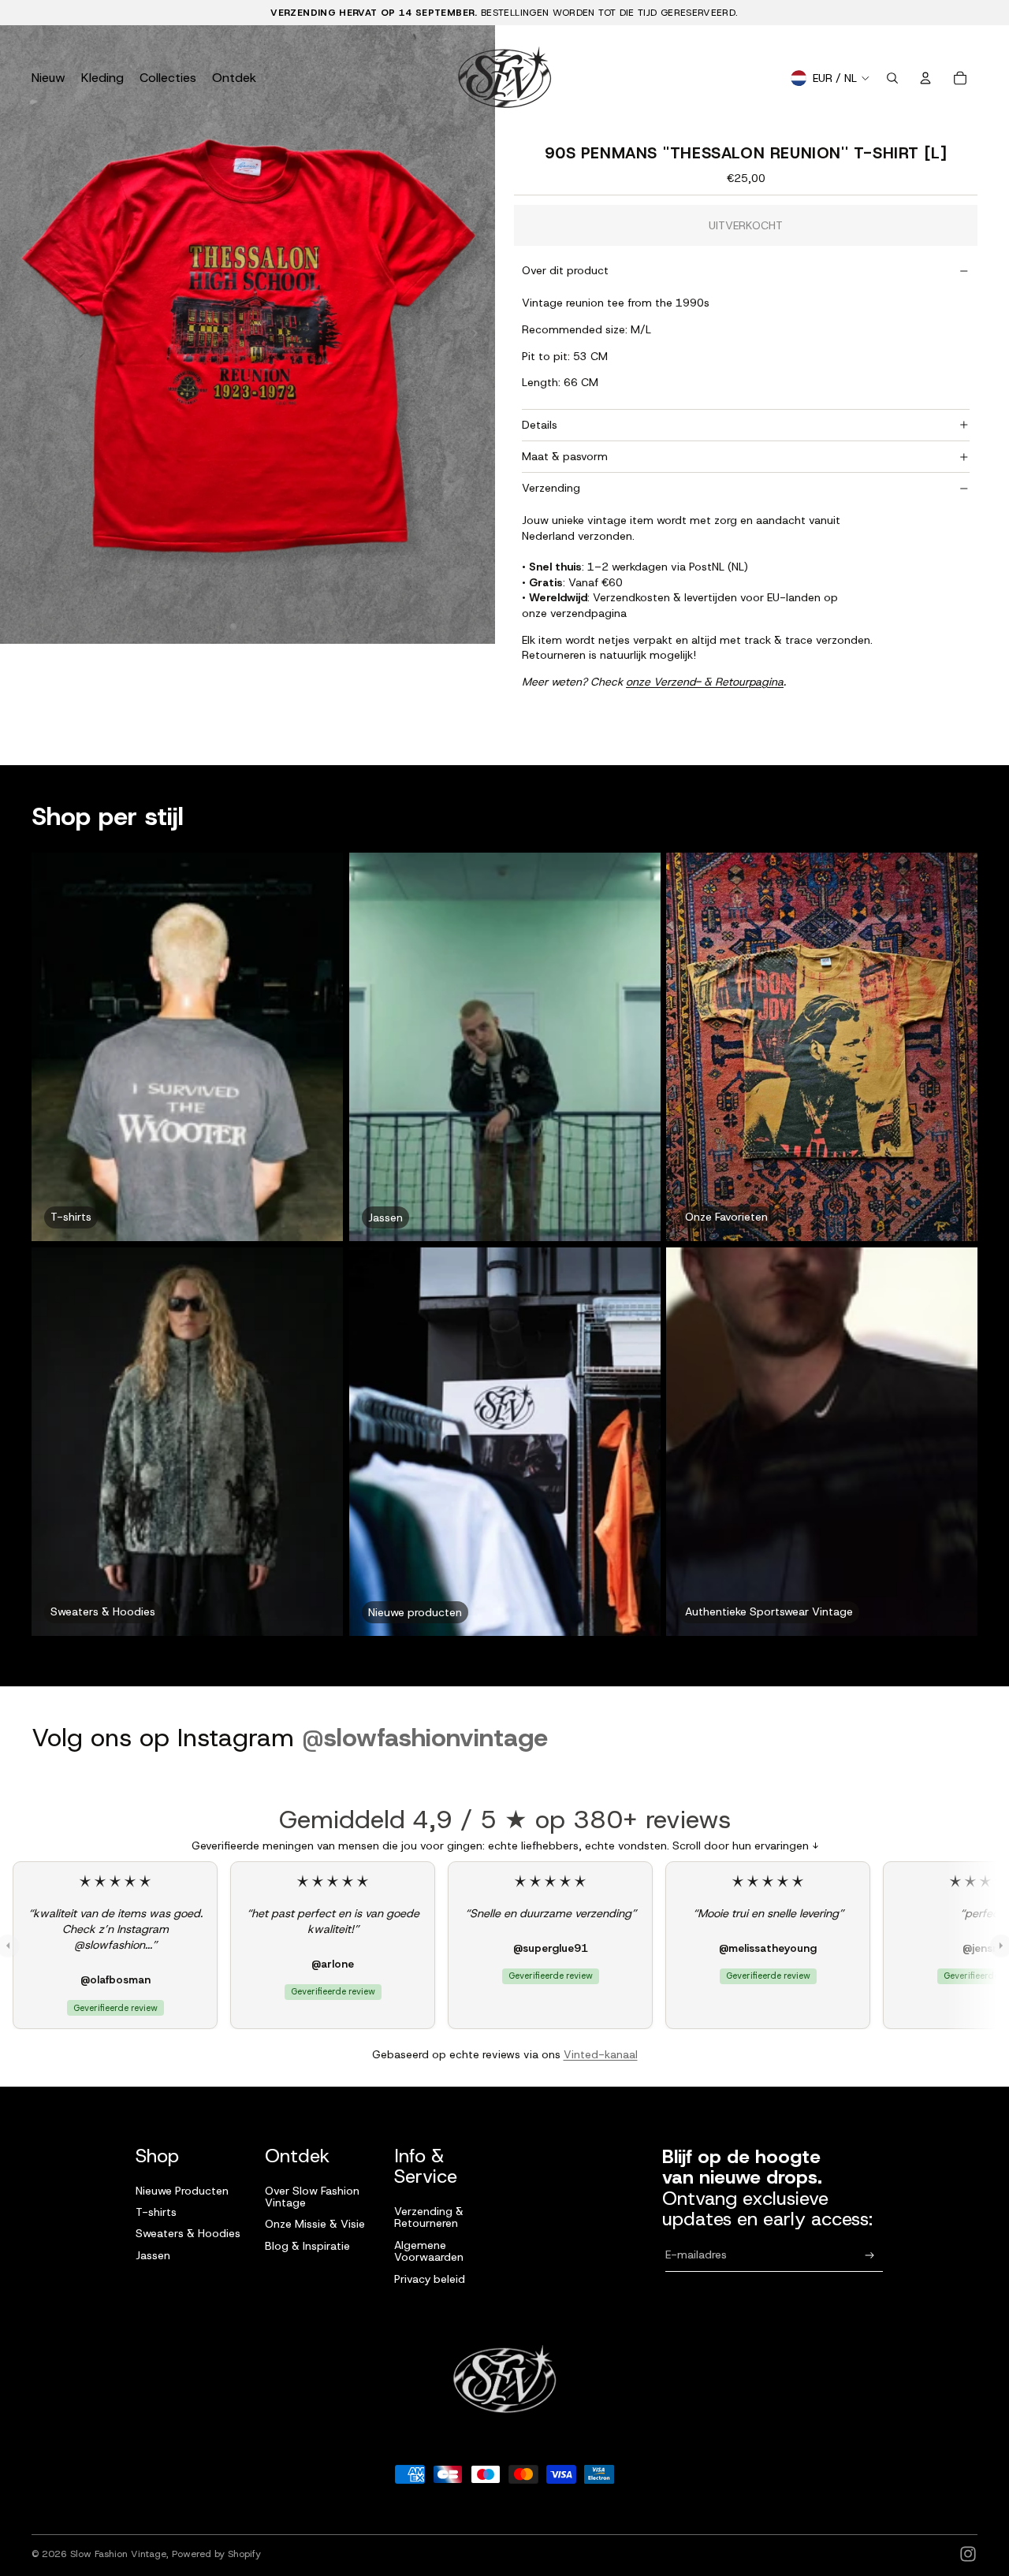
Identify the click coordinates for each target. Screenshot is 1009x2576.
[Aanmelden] (870, 2256)
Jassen (153, 2255)
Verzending (551, 488)
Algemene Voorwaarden (429, 2251)
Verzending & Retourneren (429, 2217)
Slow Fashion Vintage (118, 2554)
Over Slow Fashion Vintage (312, 2197)
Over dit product (565, 270)
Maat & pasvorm (565, 456)
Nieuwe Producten (182, 2191)
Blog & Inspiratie (307, 2246)
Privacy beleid (430, 2279)
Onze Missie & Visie (315, 2224)
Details (540, 425)
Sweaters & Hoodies (188, 2233)
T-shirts (156, 2212)
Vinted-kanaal (601, 2054)
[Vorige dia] (18, 335)
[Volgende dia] (477, 335)
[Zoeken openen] (892, 78)
